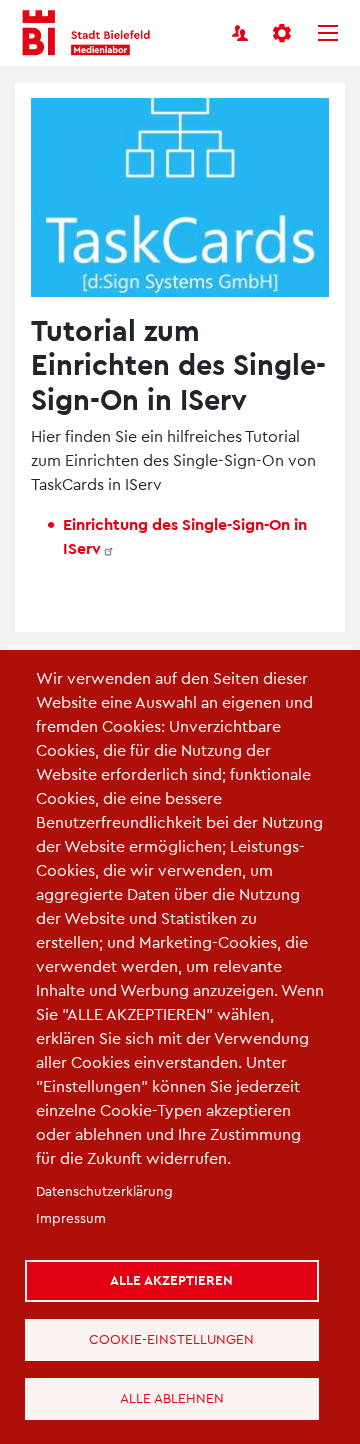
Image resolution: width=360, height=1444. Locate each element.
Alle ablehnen (172, 1397)
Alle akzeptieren (171, 1279)
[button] (284, 33)
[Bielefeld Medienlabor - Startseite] (86, 33)
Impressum (71, 1217)
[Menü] (328, 33)
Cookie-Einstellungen (171, 1338)
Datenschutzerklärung (104, 1190)
